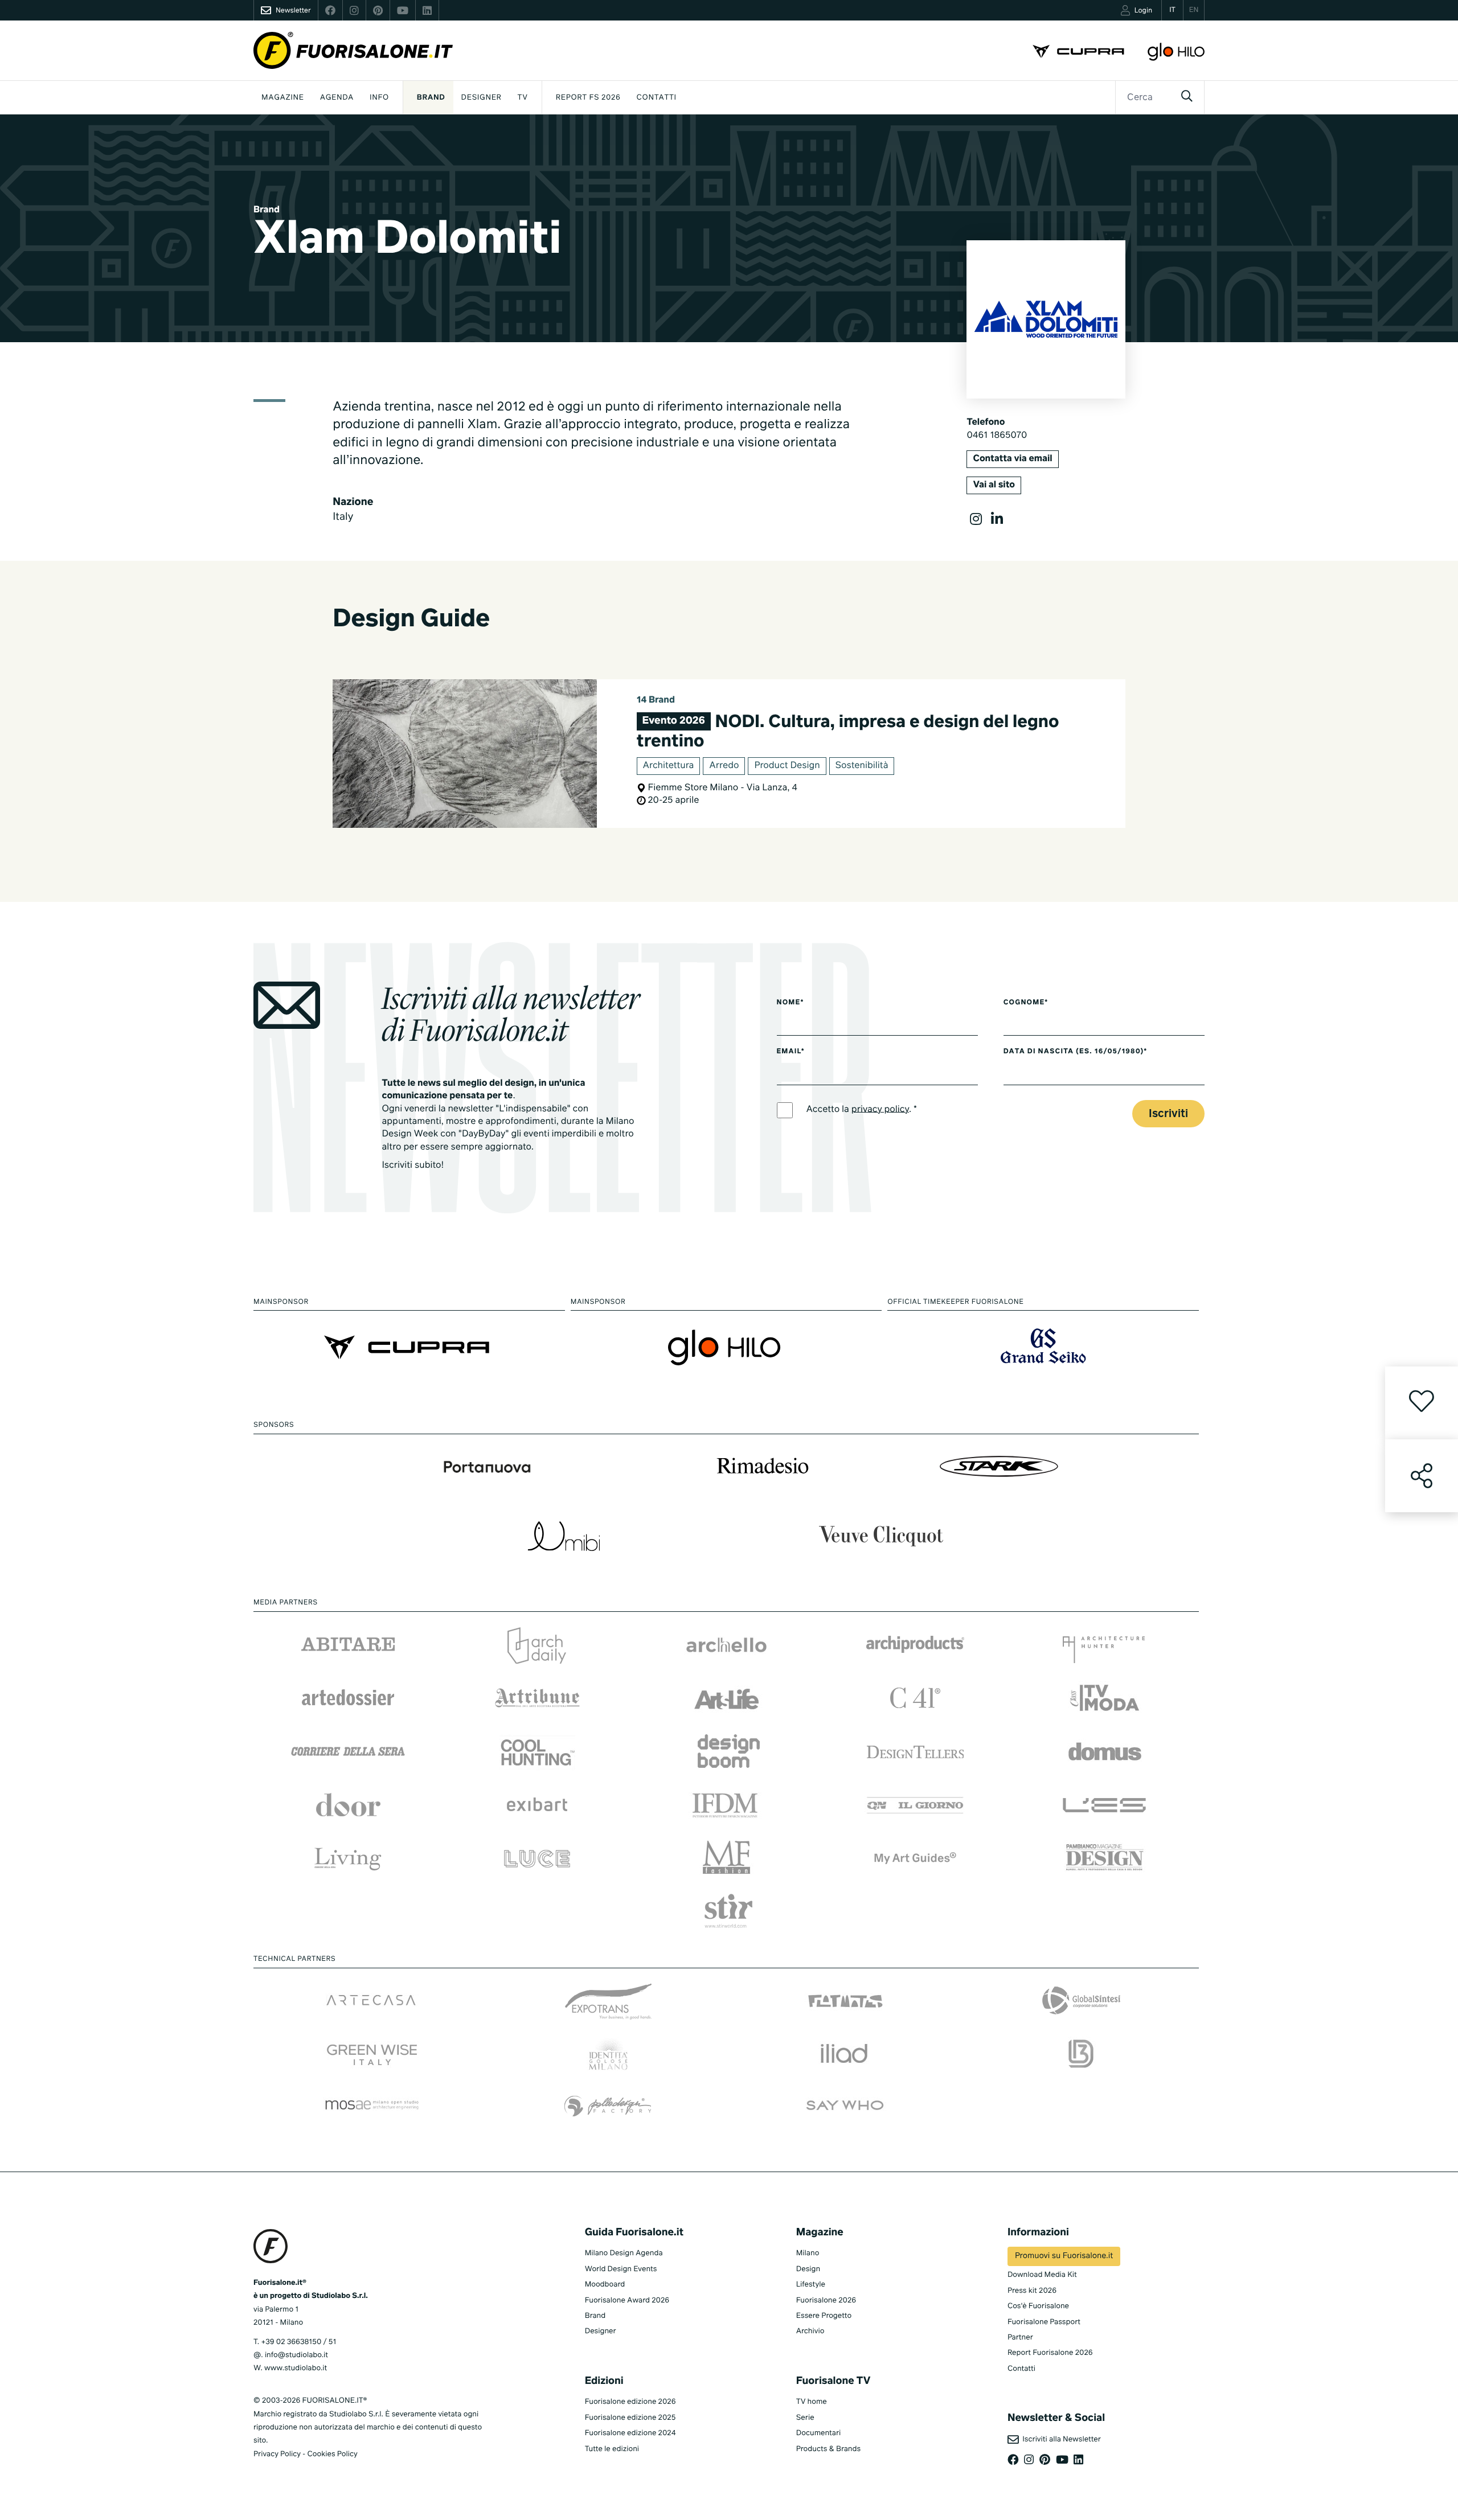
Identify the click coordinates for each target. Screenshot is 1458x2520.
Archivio (810, 2331)
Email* (791, 1052)
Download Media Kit (1042, 2275)
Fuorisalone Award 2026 (627, 2301)
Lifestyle (811, 2285)
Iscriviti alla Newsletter (1060, 2439)
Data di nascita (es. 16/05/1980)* (1076, 1052)
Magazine (283, 98)
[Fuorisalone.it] (353, 50)
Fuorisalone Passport (1044, 2322)
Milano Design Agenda (624, 2253)
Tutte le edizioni (612, 2449)
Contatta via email (1012, 459)
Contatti (657, 98)
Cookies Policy (332, 2454)
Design (808, 2269)
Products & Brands (828, 2449)
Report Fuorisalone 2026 (1050, 2353)
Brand (431, 98)
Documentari (819, 2433)
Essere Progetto (824, 2316)
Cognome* (1026, 1003)
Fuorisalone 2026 (826, 2301)
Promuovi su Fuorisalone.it (1064, 2256)
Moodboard (605, 2285)
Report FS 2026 (588, 98)
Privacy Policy (277, 2454)
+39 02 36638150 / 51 (298, 2342)
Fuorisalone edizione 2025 (630, 2418)
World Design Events (621, 2269)
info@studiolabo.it (296, 2355)
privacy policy (880, 1109)
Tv (523, 98)
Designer (482, 98)
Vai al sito (994, 485)
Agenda (337, 98)
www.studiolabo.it (296, 2368)
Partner (1020, 2338)
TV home (812, 2402)
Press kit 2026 (1032, 2291)
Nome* (791, 1003)
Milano (808, 2253)
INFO (379, 98)
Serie (805, 2418)
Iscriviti (1168, 1114)
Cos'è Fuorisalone (1038, 2306)
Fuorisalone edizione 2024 (630, 2433)
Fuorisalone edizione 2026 (630, 2402)
